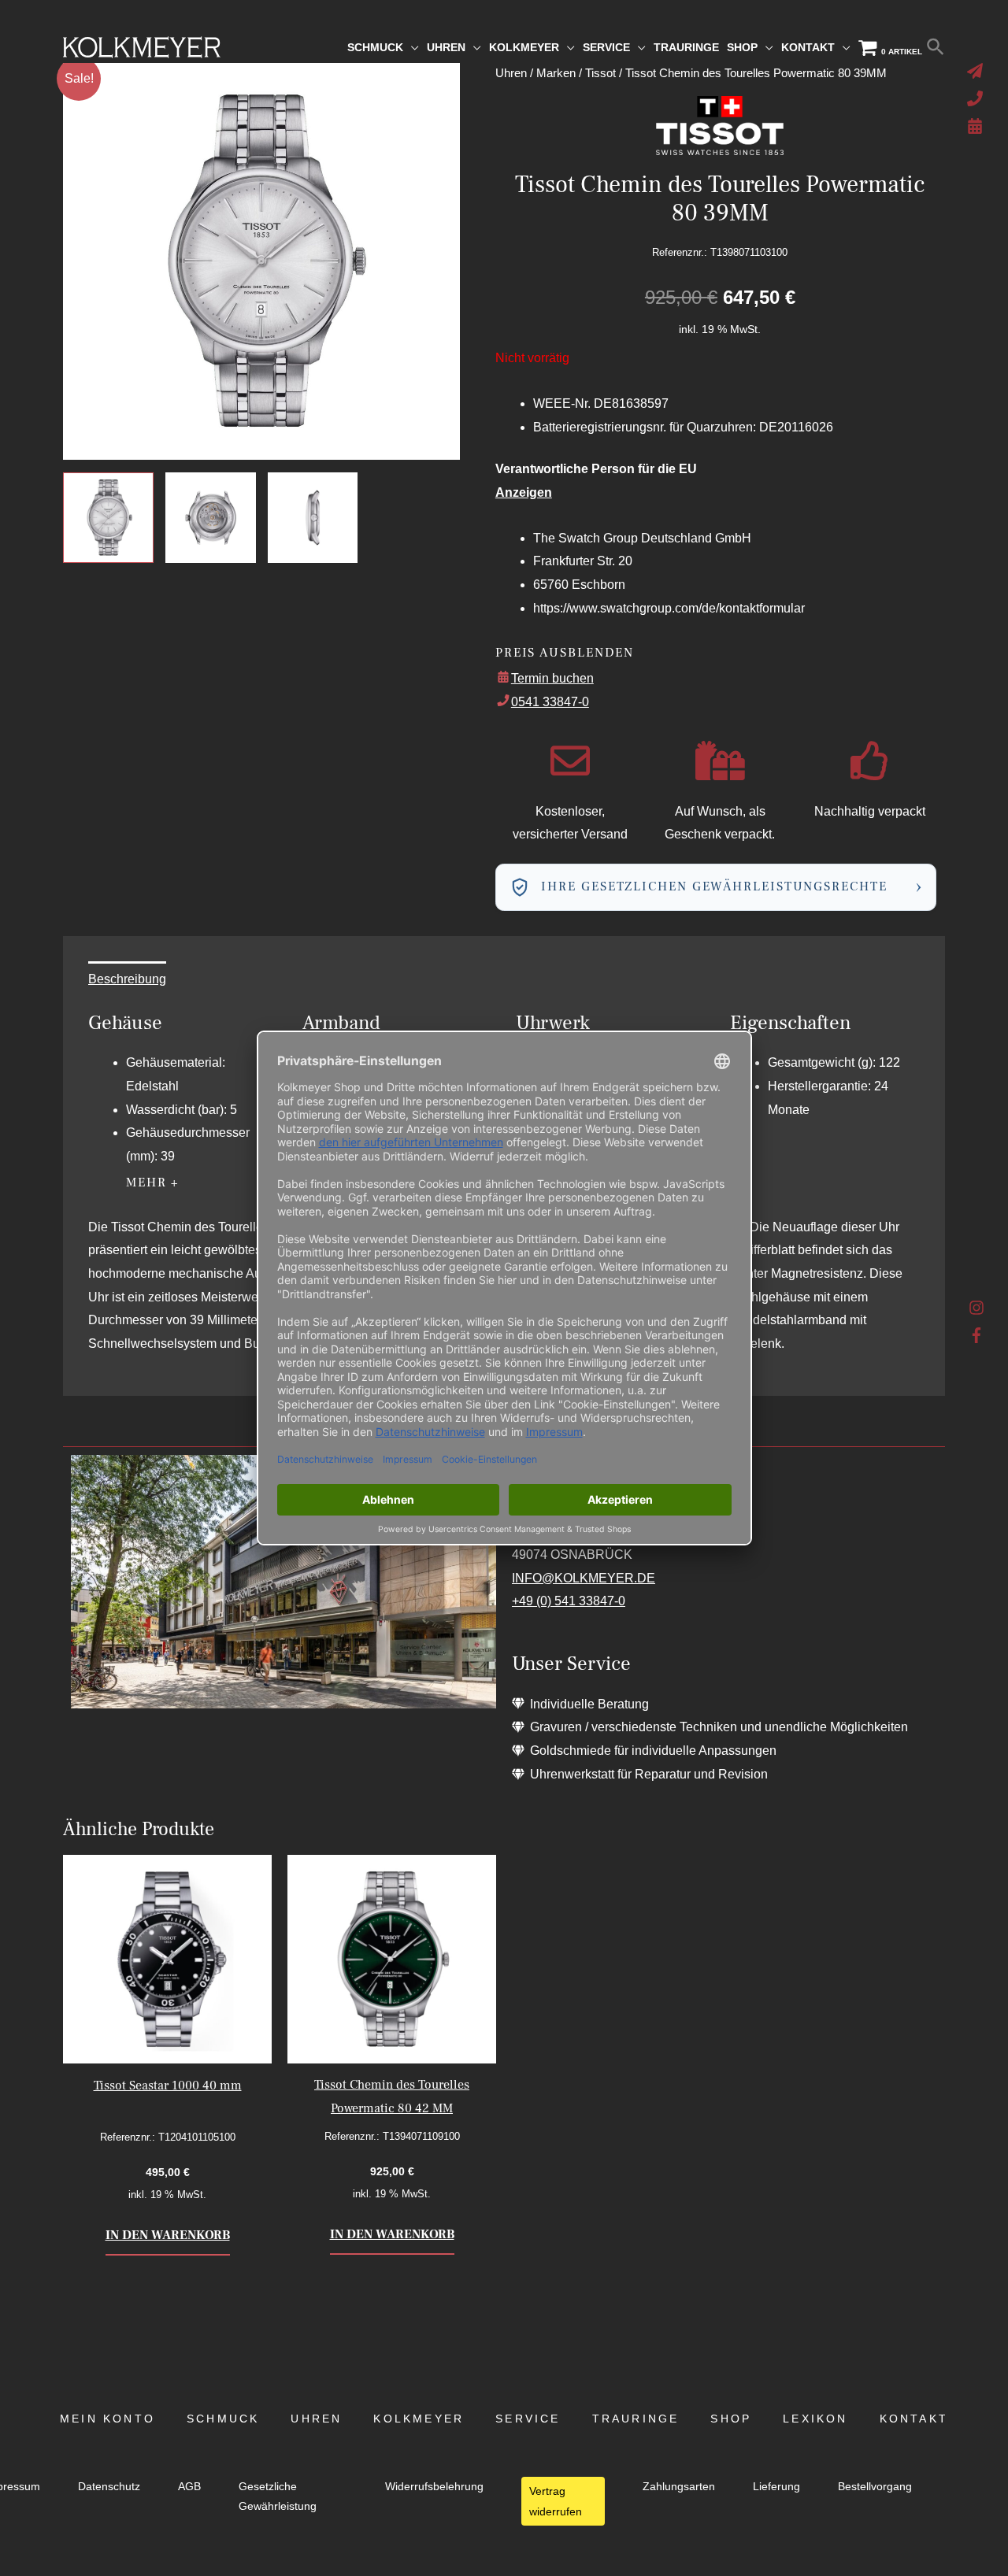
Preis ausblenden (565, 653)
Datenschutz (109, 2487)
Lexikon (815, 2419)
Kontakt (914, 2419)
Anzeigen (524, 492)
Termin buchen (552, 678)
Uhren (316, 2419)
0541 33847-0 (550, 702)
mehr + (153, 1183)
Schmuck (223, 2419)
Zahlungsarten (679, 2487)
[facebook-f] (977, 1335)
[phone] (977, 98)
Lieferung (776, 2487)
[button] (936, 47)
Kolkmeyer (419, 2419)
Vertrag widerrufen (556, 2501)
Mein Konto (107, 2419)
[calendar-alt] (977, 126)
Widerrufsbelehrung (434, 2487)
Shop (731, 2419)
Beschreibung (127, 979)
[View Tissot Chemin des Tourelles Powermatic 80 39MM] (108, 518)
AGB (189, 2487)
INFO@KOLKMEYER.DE (584, 1578)
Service (528, 2419)
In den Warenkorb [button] (168, 2235)
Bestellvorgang (875, 2487)
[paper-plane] (977, 71)
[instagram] (977, 1312)
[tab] (127, 979)
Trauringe (636, 2419)
